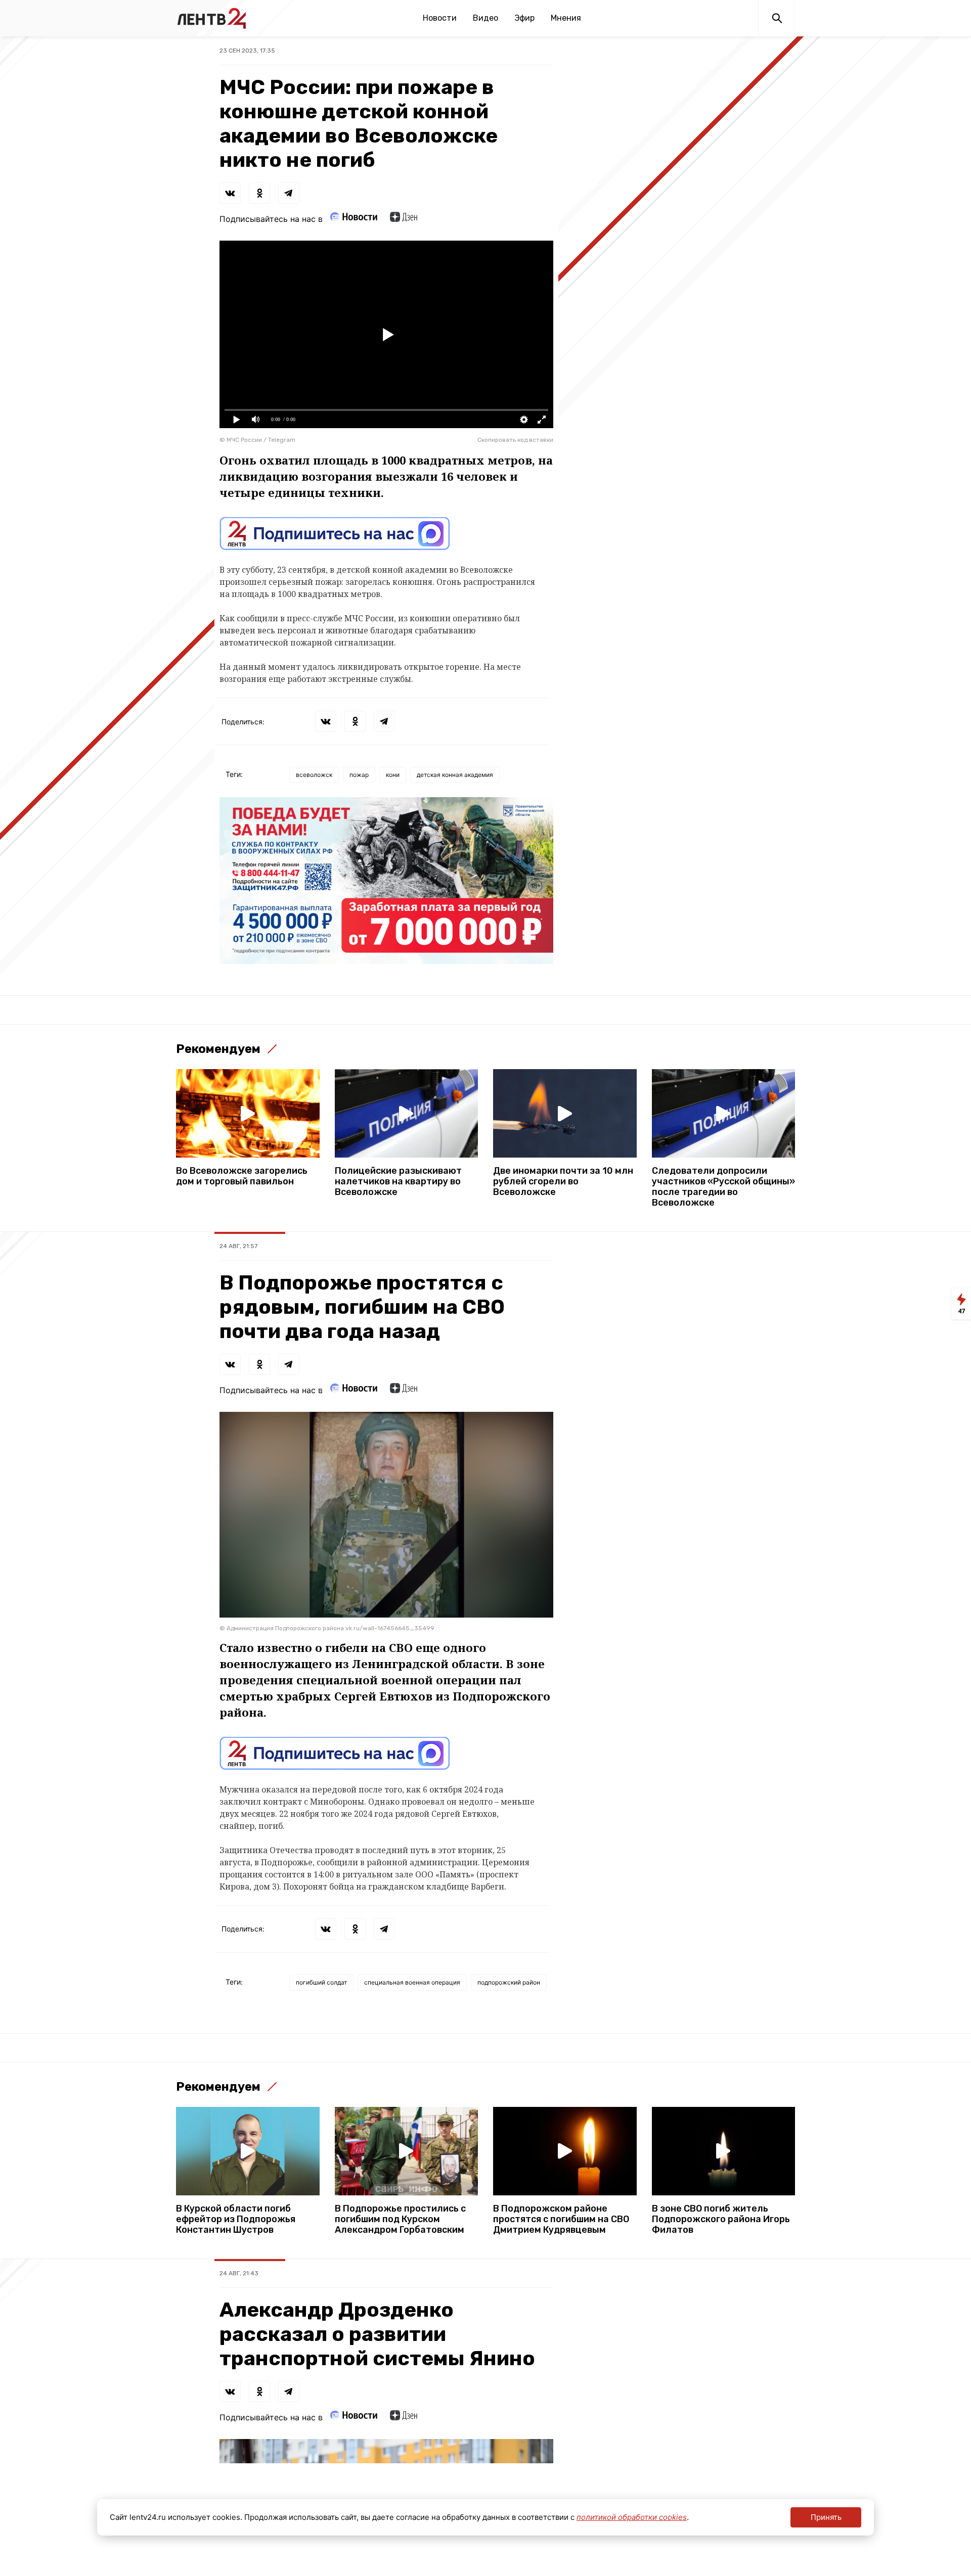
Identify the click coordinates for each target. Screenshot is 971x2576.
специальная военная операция (412, 1982)
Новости (440, 18)
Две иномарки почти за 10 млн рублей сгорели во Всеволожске (563, 1182)
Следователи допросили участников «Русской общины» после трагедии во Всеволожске (723, 1187)
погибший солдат (321, 1982)
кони (393, 775)
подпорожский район (509, 1982)
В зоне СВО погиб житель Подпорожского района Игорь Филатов (721, 2219)
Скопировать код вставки (515, 440)
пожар (359, 775)
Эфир (524, 18)
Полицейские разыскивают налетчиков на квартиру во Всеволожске (398, 1182)
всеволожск (314, 775)
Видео (485, 18)
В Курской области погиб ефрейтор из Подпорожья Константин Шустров (236, 2219)
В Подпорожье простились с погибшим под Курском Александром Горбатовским (400, 2219)
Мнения (566, 18)
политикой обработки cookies (632, 2517)
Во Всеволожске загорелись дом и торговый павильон (242, 1176)
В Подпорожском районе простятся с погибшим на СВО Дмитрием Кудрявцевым (561, 2219)
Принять (826, 2517)
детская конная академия (455, 775)
